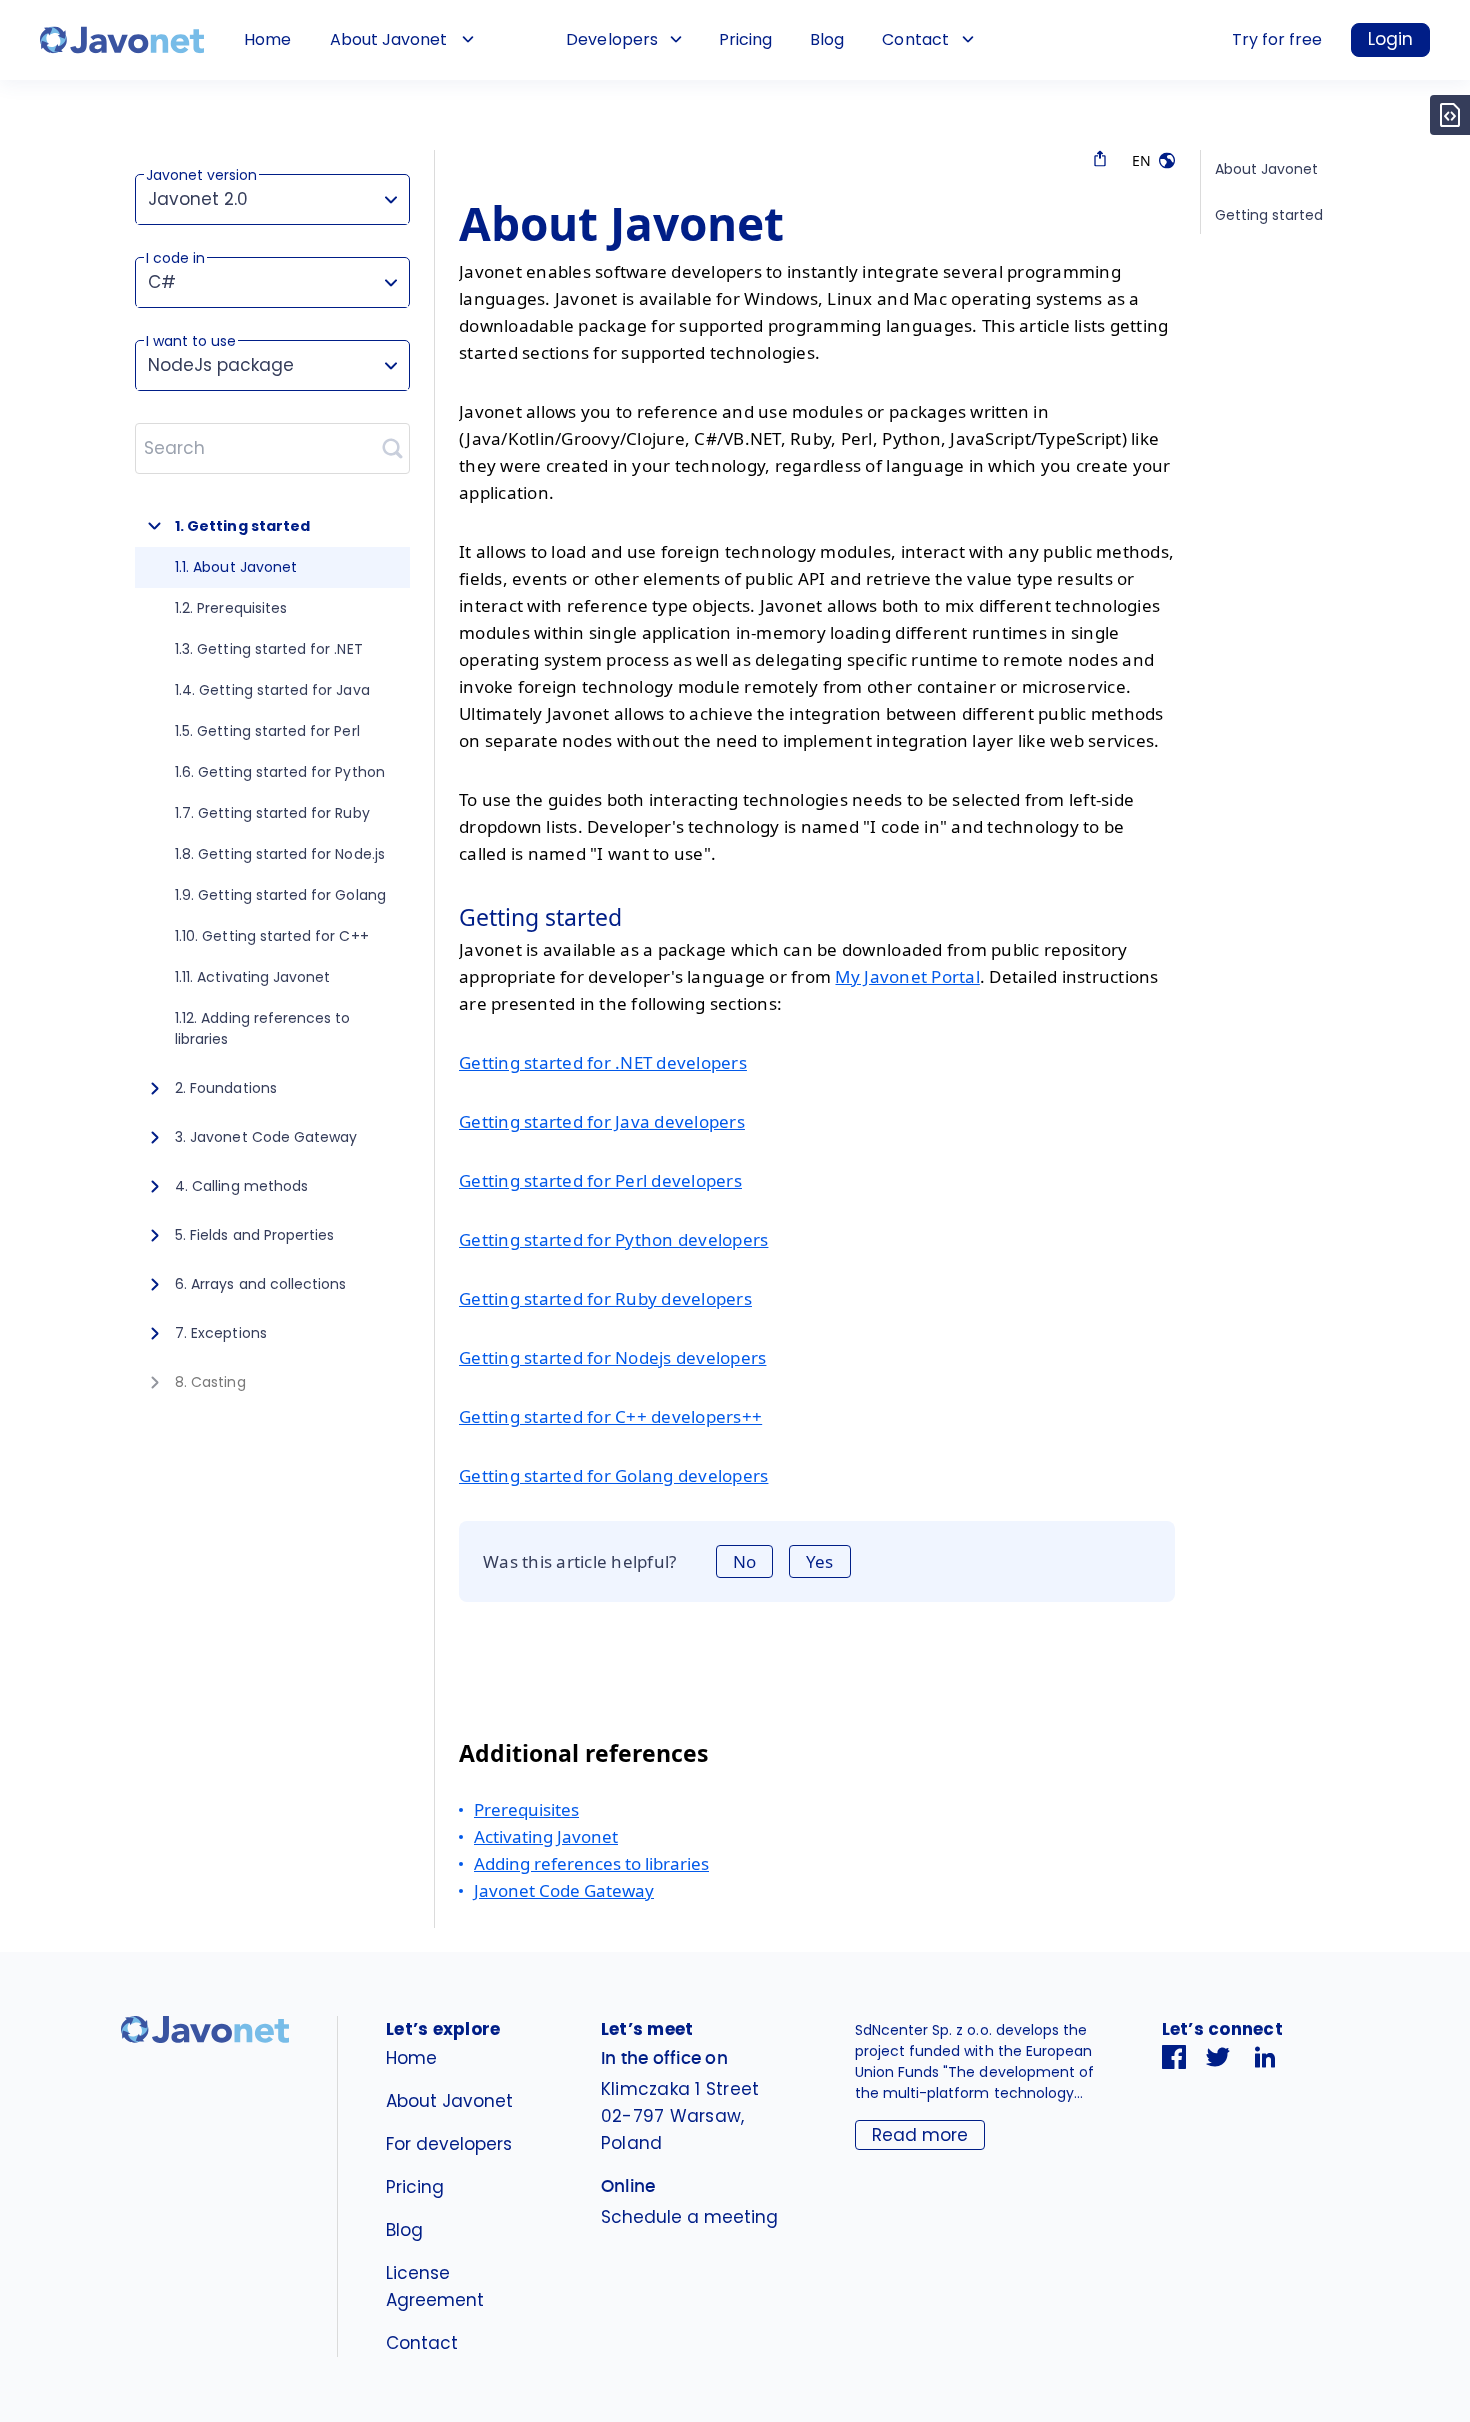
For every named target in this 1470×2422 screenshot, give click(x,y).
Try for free (1277, 39)
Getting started (1269, 215)
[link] (122, 40)
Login (1390, 39)
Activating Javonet (546, 1836)
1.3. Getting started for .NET (269, 649)
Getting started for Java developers (602, 1121)
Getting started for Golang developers (613, 1475)
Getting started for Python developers (613, 1239)
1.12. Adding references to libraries (262, 1028)
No (744, 1561)
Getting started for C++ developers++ (610, 1416)
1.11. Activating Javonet (252, 977)
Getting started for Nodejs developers (612, 1357)
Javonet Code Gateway (564, 1890)
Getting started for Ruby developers (605, 1298)
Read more (920, 2135)
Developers (611, 39)
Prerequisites (526, 1809)
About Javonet (388, 39)
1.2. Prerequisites (231, 608)
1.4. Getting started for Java (272, 690)
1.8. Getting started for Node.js (280, 854)
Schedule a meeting (689, 2217)
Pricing (745, 39)
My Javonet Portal (907, 976)
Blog (827, 39)
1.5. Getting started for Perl (267, 731)
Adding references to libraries (591, 1863)
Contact (915, 39)
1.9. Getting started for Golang (280, 895)
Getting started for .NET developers (603, 1062)
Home (267, 39)
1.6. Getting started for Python (280, 772)
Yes (819, 1561)
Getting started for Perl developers (600, 1180)
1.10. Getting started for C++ (272, 936)
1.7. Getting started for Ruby (272, 813)
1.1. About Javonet (236, 567)
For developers (449, 2144)
